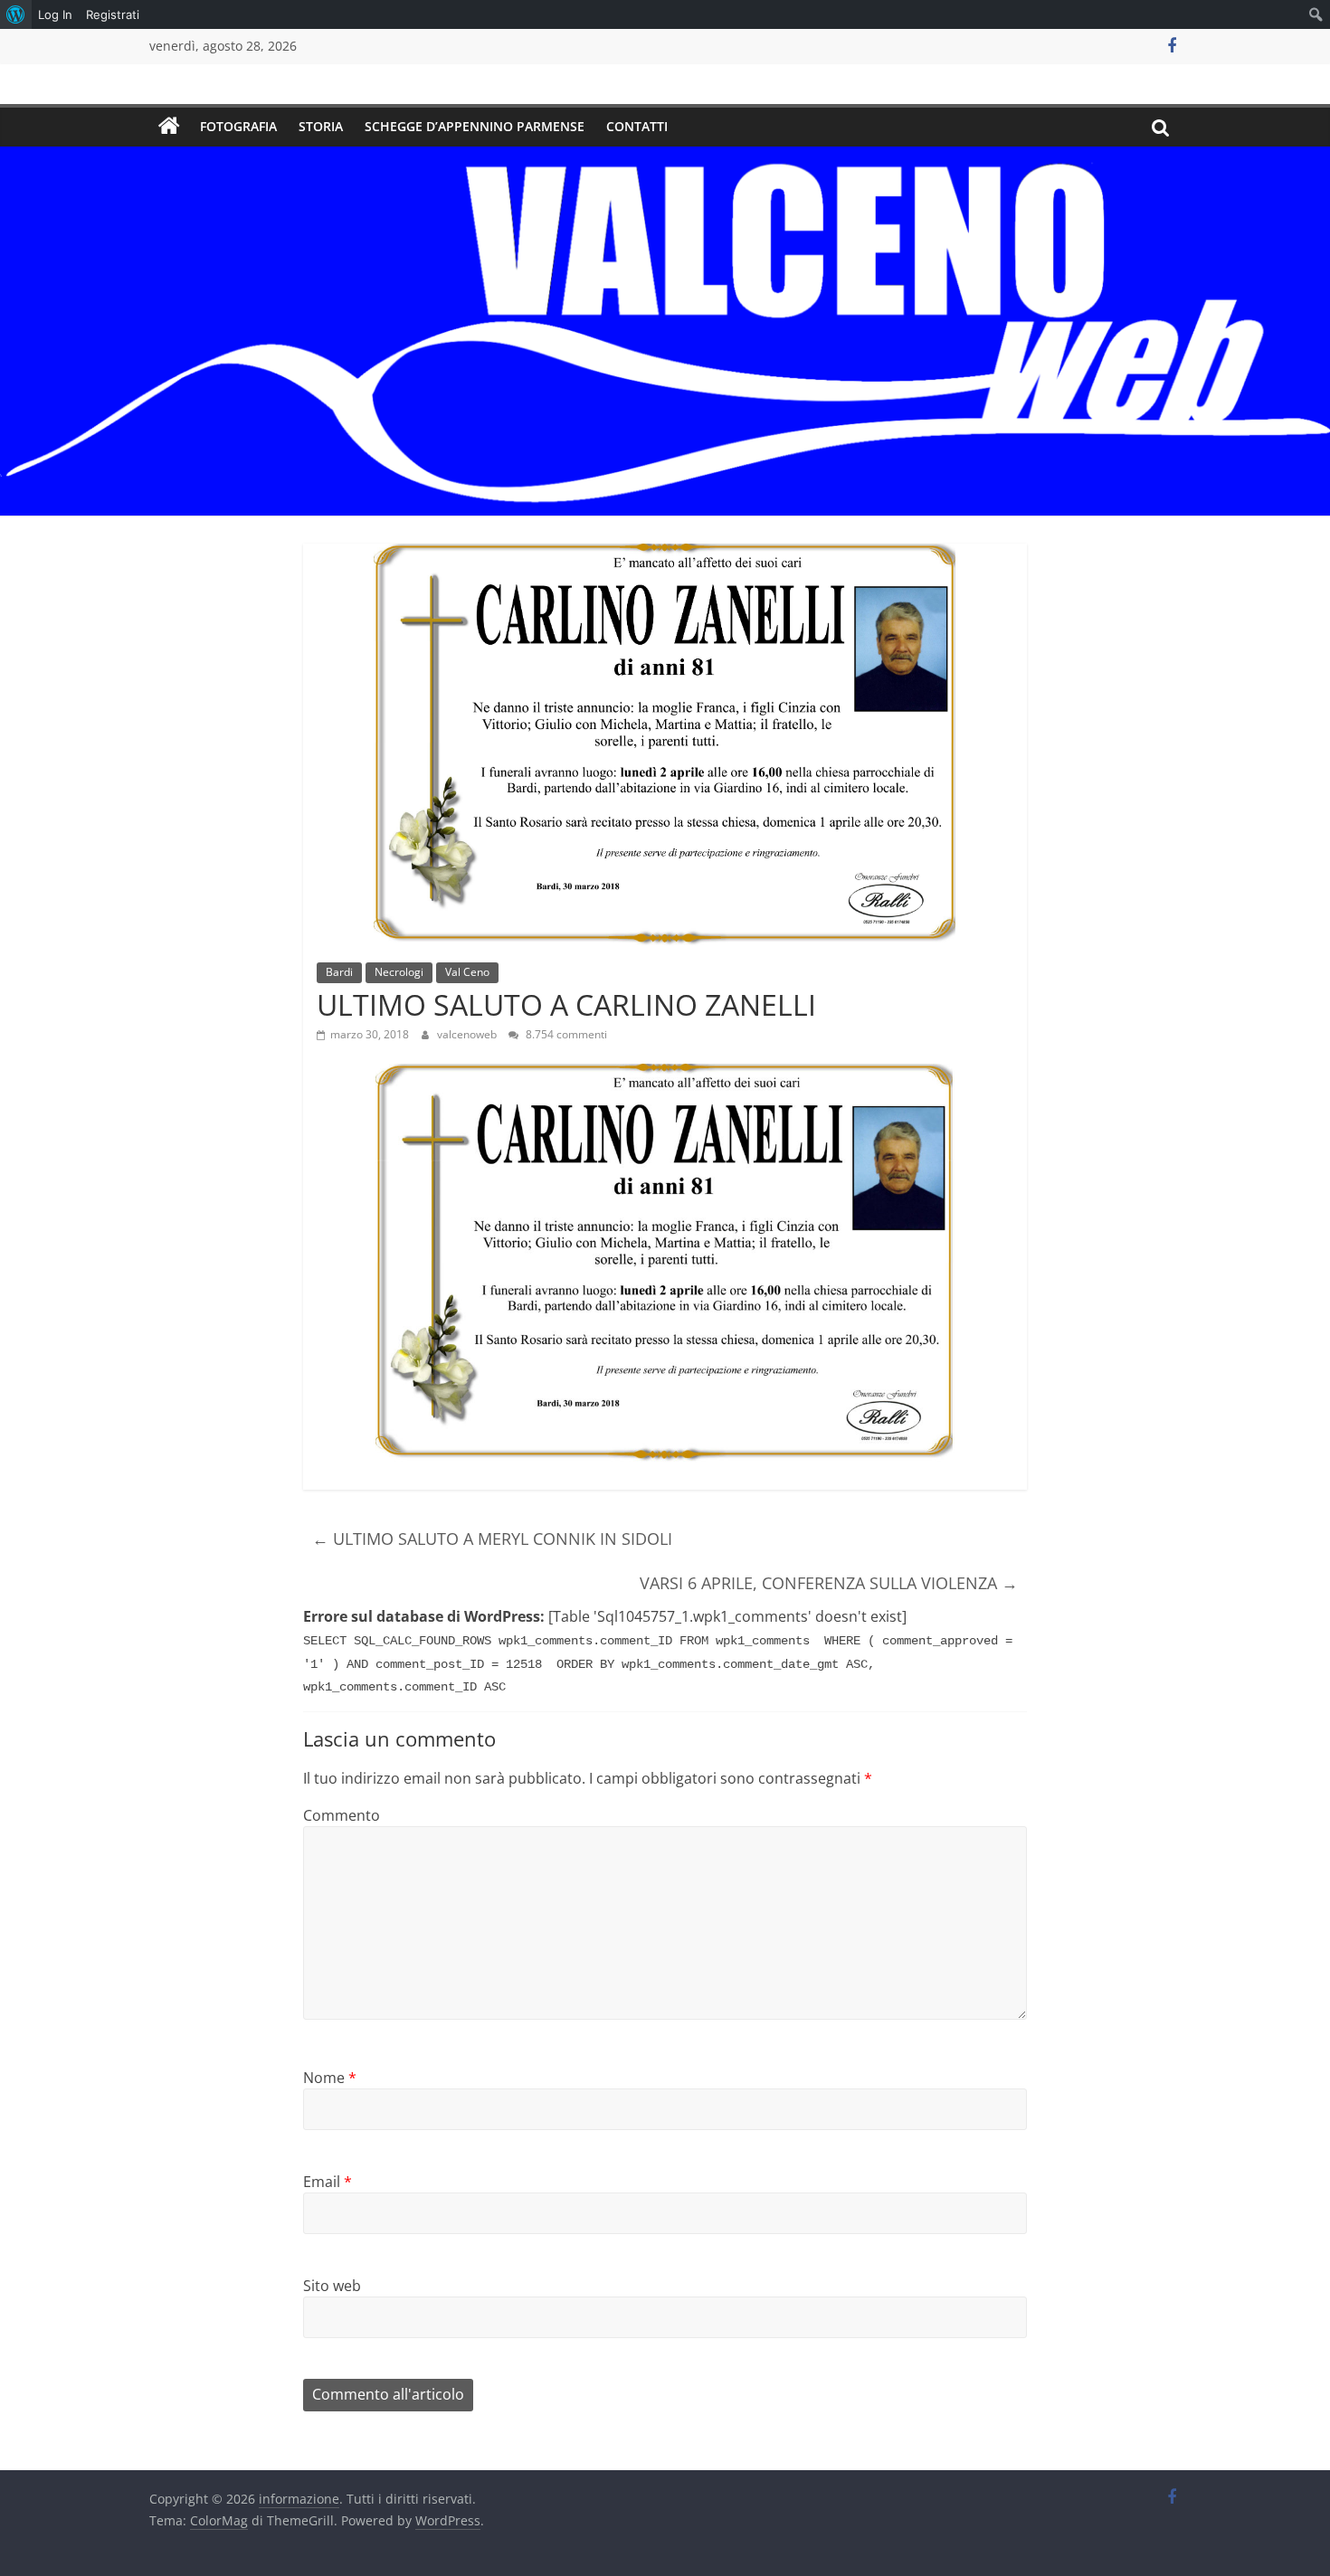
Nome (330, 2078)
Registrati (113, 14)
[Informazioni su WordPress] (16, 14)
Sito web (332, 2286)
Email (328, 2182)
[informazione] (169, 127)
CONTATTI (637, 126)
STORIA (321, 126)
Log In (55, 14)
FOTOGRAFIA (238, 126)
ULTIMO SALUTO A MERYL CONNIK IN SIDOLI (492, 1539)
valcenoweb (468, 1034)
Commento (342, 1815)
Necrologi (399, 972)
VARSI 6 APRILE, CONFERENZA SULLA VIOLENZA (829, 1583)
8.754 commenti (565, 1034)
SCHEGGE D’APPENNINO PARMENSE (475, 126)
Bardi (339, 972)
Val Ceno (467, 972)
